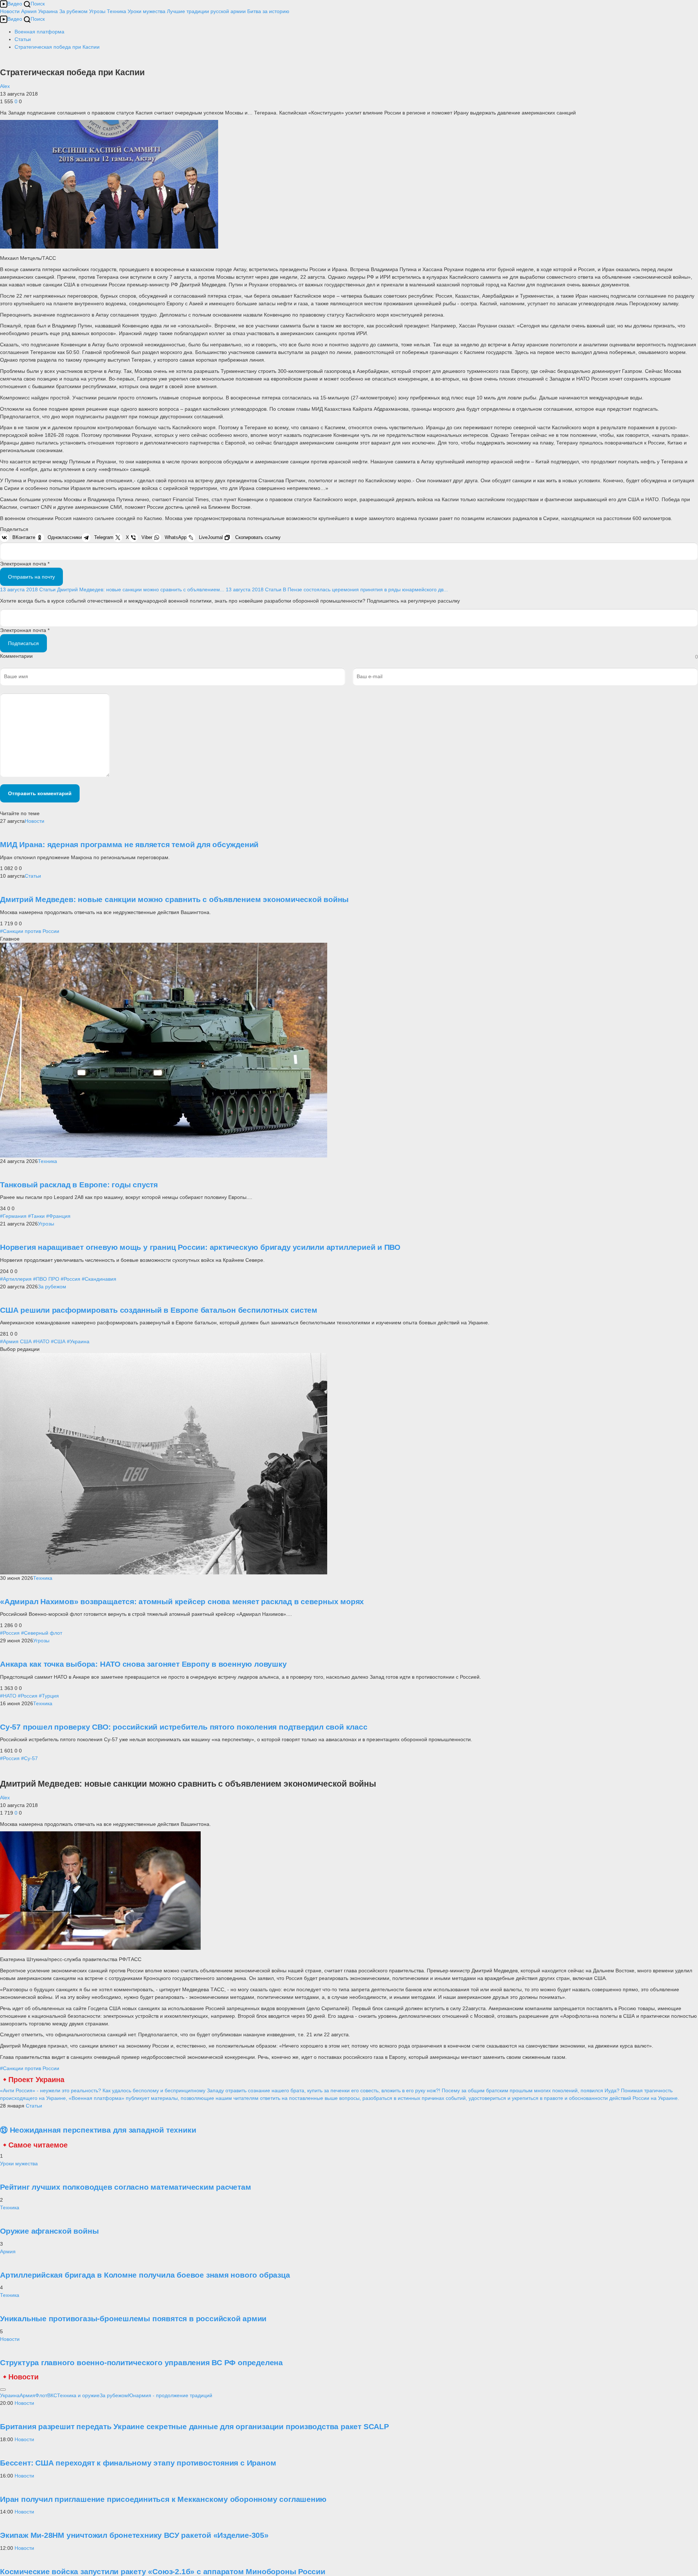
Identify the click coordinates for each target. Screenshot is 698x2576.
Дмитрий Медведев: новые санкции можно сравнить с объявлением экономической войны (174, 899)
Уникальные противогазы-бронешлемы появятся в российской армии (133, 2319)
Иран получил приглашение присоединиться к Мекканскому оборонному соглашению (163, 2499)
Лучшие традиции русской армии (206, 11)
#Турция (49, 1696)
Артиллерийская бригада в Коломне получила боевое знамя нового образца (145, 2275)
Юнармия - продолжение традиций (170, 2395)
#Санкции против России (30, 931)
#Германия (13, 1216)
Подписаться (23, 643)
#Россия (71, 1279)
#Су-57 (29, 1758)
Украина (48, 11)
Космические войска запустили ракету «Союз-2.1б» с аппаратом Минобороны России (163, 2571)
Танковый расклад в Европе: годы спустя (79, 1185)
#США (58, 1341)
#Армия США (16, 1341)
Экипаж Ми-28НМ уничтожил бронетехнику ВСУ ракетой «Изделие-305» (134, 2535)
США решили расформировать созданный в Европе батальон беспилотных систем (159, 1310)
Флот (41, 2395)
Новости (10, 11)
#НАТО (41, 1341)
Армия (29, 11)
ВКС (52, 2395)
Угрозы (97, 11)
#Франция (58, 1216)
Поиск (38, 4)
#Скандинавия (99, 1279)
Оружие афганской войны (49, 2231)
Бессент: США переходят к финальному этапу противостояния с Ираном (138, 2463)
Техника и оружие (78, 2395)
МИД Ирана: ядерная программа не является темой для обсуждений (129, 844)
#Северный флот (42, 1633)
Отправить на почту (31, 577)
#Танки (36, 1216)
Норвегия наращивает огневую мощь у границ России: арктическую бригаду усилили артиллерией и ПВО (200, 1247)
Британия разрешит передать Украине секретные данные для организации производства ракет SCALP (194, 2426)
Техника (117, 11)
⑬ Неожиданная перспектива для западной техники (98, 2130)
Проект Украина (36, 2080)
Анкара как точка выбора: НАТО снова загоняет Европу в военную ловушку (143, 1664)
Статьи (33, 876)
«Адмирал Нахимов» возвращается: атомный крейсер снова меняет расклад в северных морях (182, 1601)
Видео (15, 4)
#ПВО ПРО (46, 1279)
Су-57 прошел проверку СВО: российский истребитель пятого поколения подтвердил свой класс (184, 1727)
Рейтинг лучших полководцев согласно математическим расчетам (126, 2187)
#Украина (78, 1341)
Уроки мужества (147, 11)
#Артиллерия (16, 1279)
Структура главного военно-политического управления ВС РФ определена (141, 2362)
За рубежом (73, 11)
